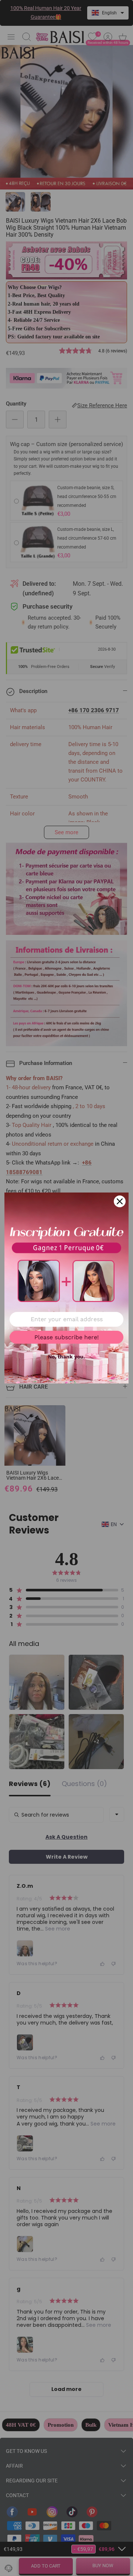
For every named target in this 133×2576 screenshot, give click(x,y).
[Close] (120, 1201)
